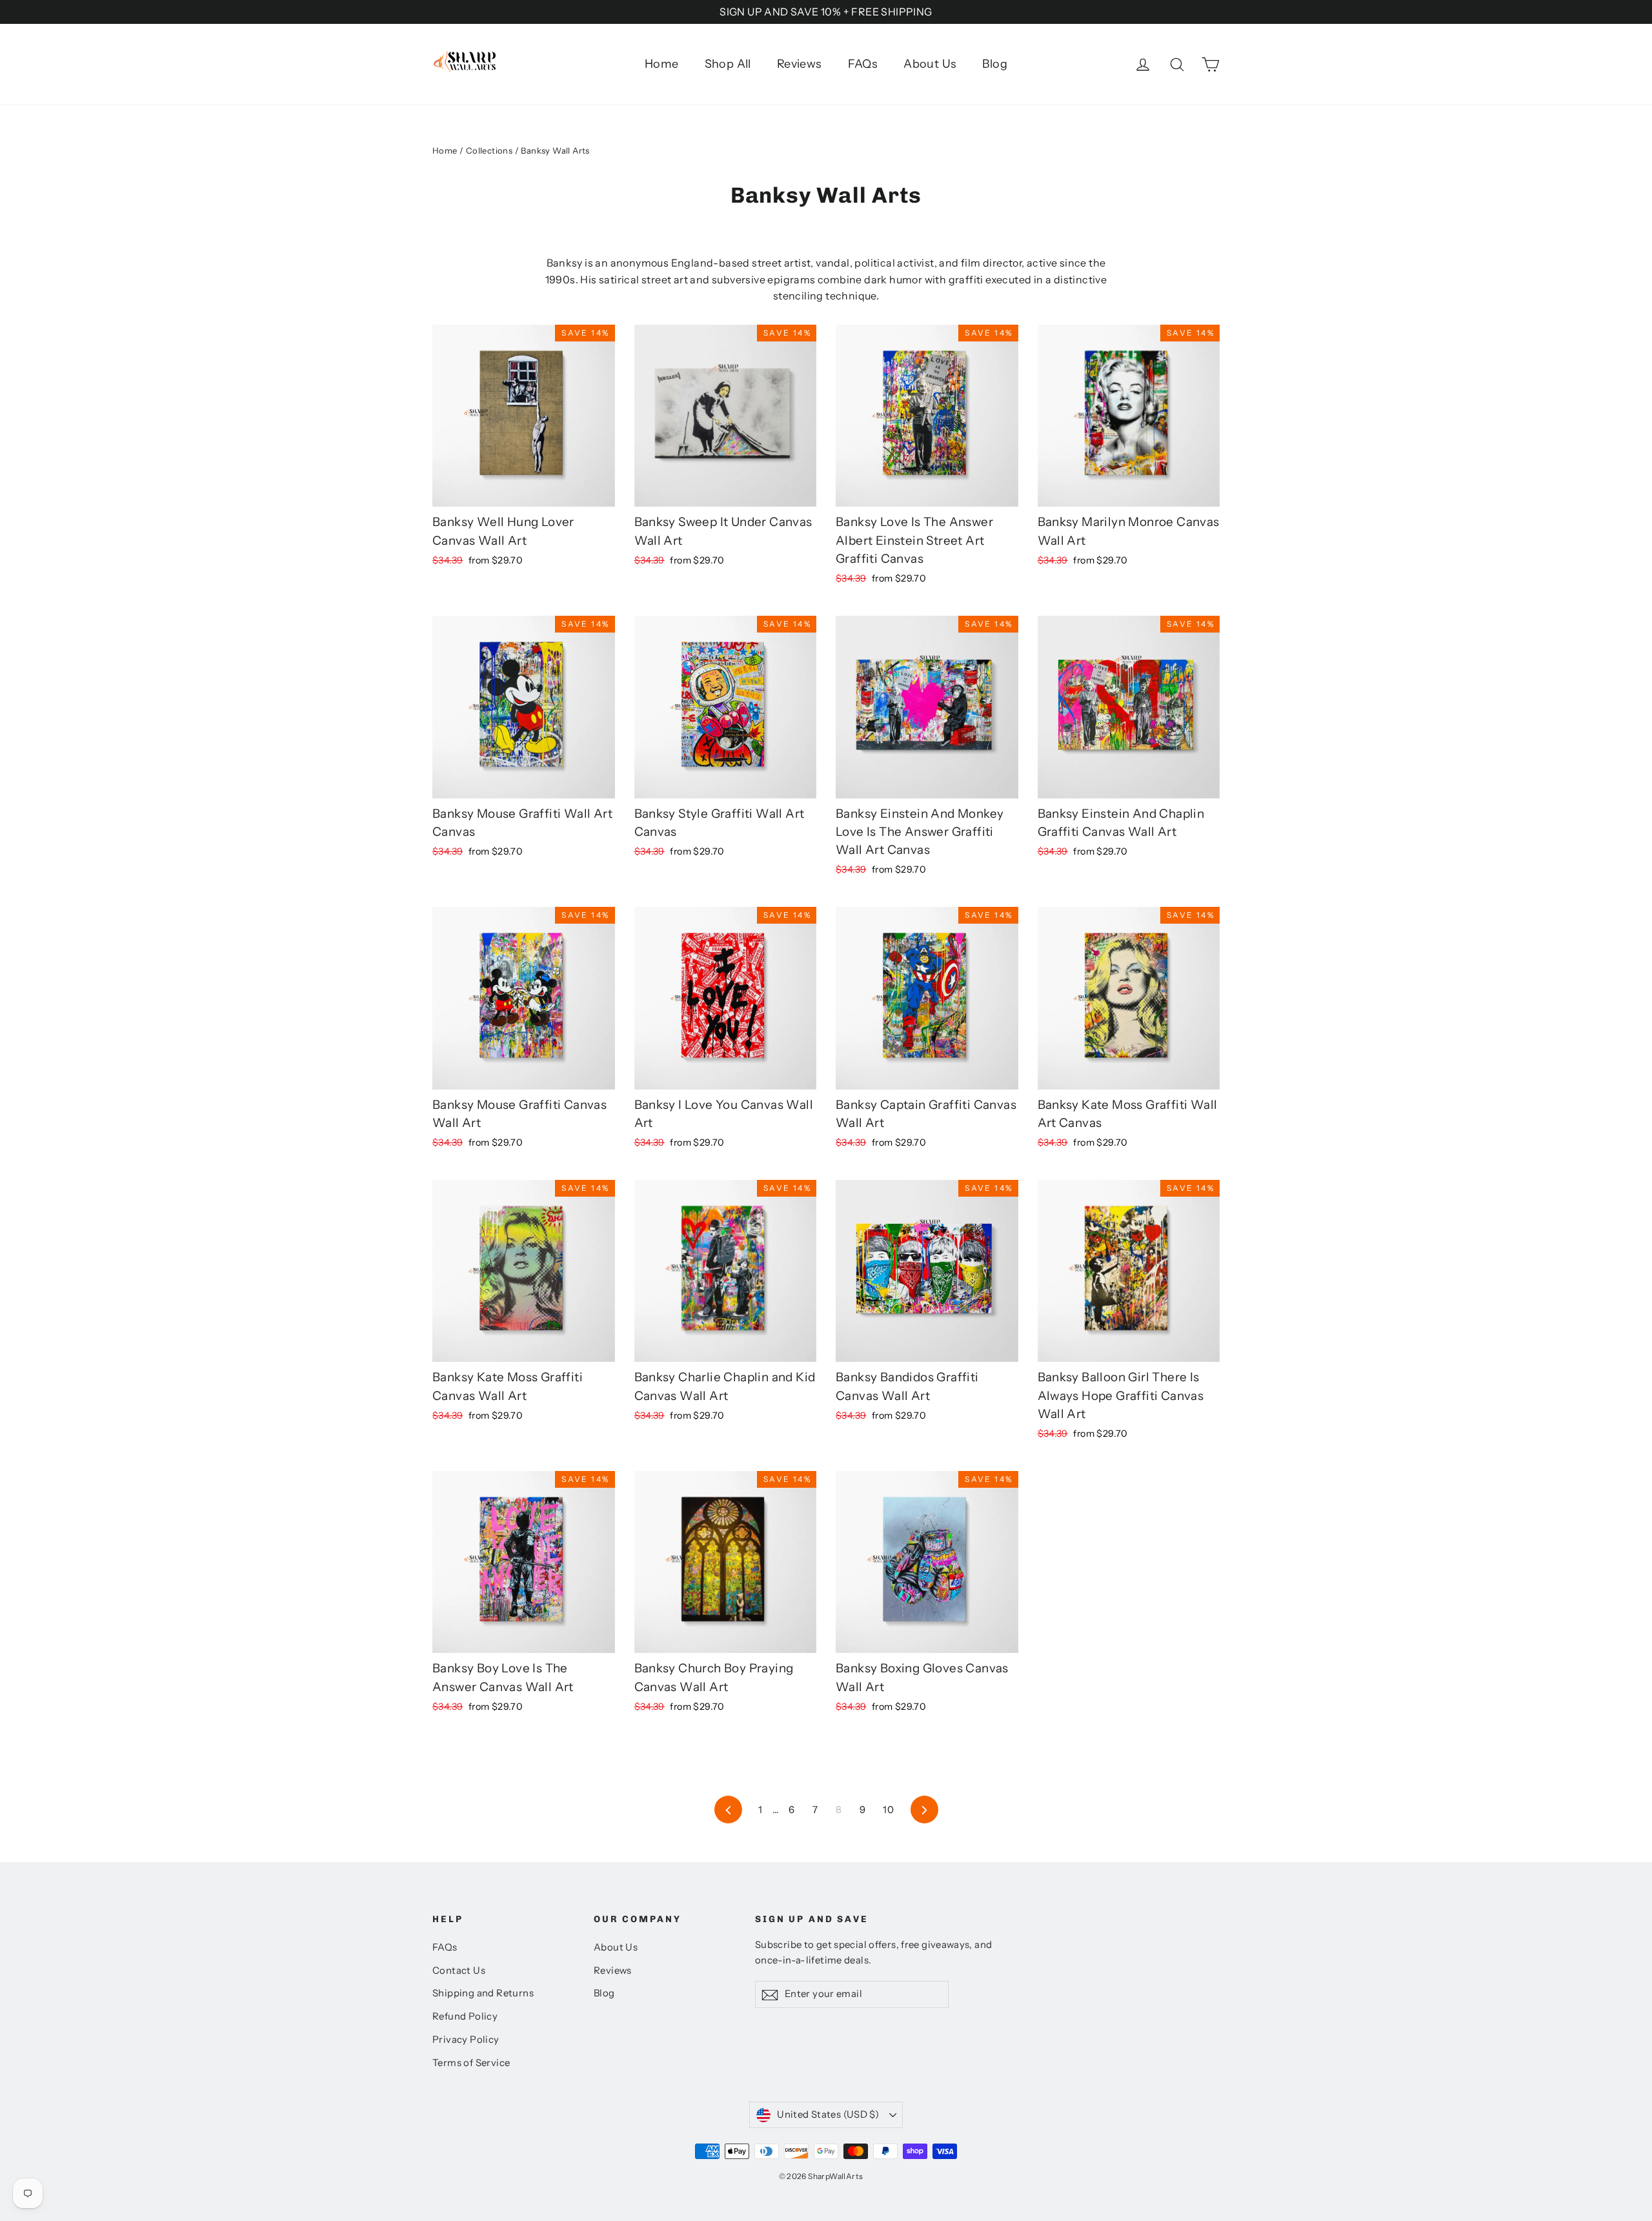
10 (888, 1810)
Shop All (728, 64)
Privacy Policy (466, 2040)
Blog (995, 64)
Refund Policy (465, 2016)
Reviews (800, 64)
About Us (930, 64)
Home (662, 64)
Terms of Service (471, 2063)
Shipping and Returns (483, 1993)
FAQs (863, 64)
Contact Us (459, 1971)
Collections (489, 150)
